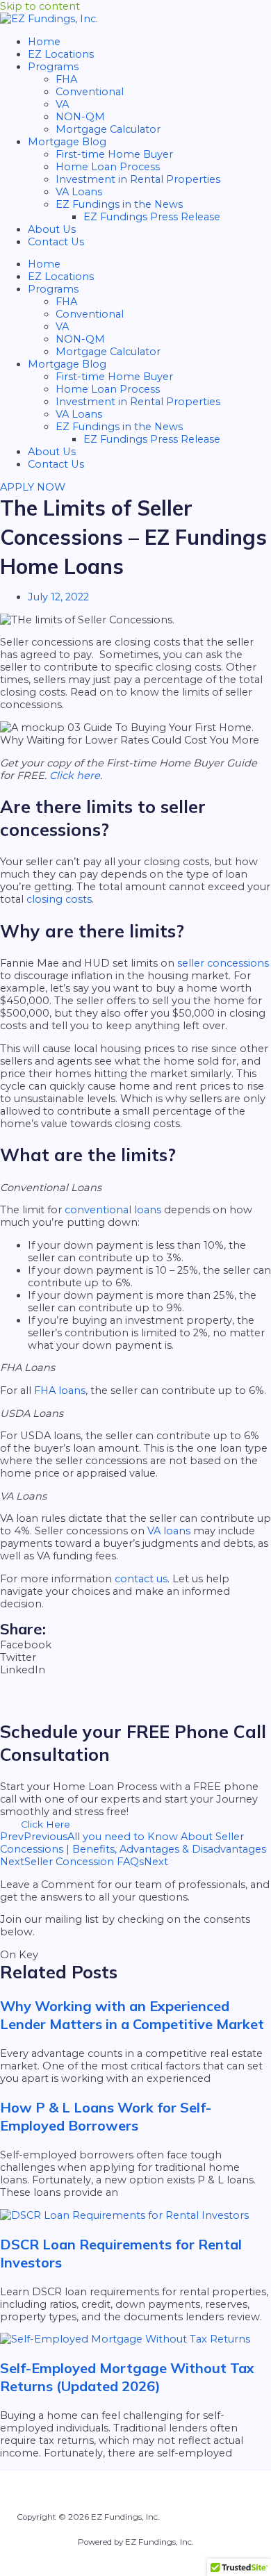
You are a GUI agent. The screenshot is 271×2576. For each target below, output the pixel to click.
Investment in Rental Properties (138, 179)
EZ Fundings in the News (119, 204)
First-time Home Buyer (114, 154)
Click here (75, 776)
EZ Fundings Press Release (152, 217)
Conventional (90, 92)
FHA (66, 79)
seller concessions (223, 963)
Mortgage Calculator (108, 129)
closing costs (59, 899)
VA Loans (79, 192)
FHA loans (60, 1390)
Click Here (46, 1824)
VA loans (169, 1531)
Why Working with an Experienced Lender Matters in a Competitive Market (132, 2015)
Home (44, 42)
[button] (135, 1645)
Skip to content (40, 6)
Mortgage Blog (67, 142)
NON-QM (80, 117)
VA (62, 104)
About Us (52, 229)
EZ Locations (61, 54)
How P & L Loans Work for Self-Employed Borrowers (106, 2116)
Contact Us (56, 242)
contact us (141, 1579)
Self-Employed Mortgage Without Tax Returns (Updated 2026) (127, 2377)
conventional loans (113, 1210)
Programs (53, 67)
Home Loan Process (108, 167)
